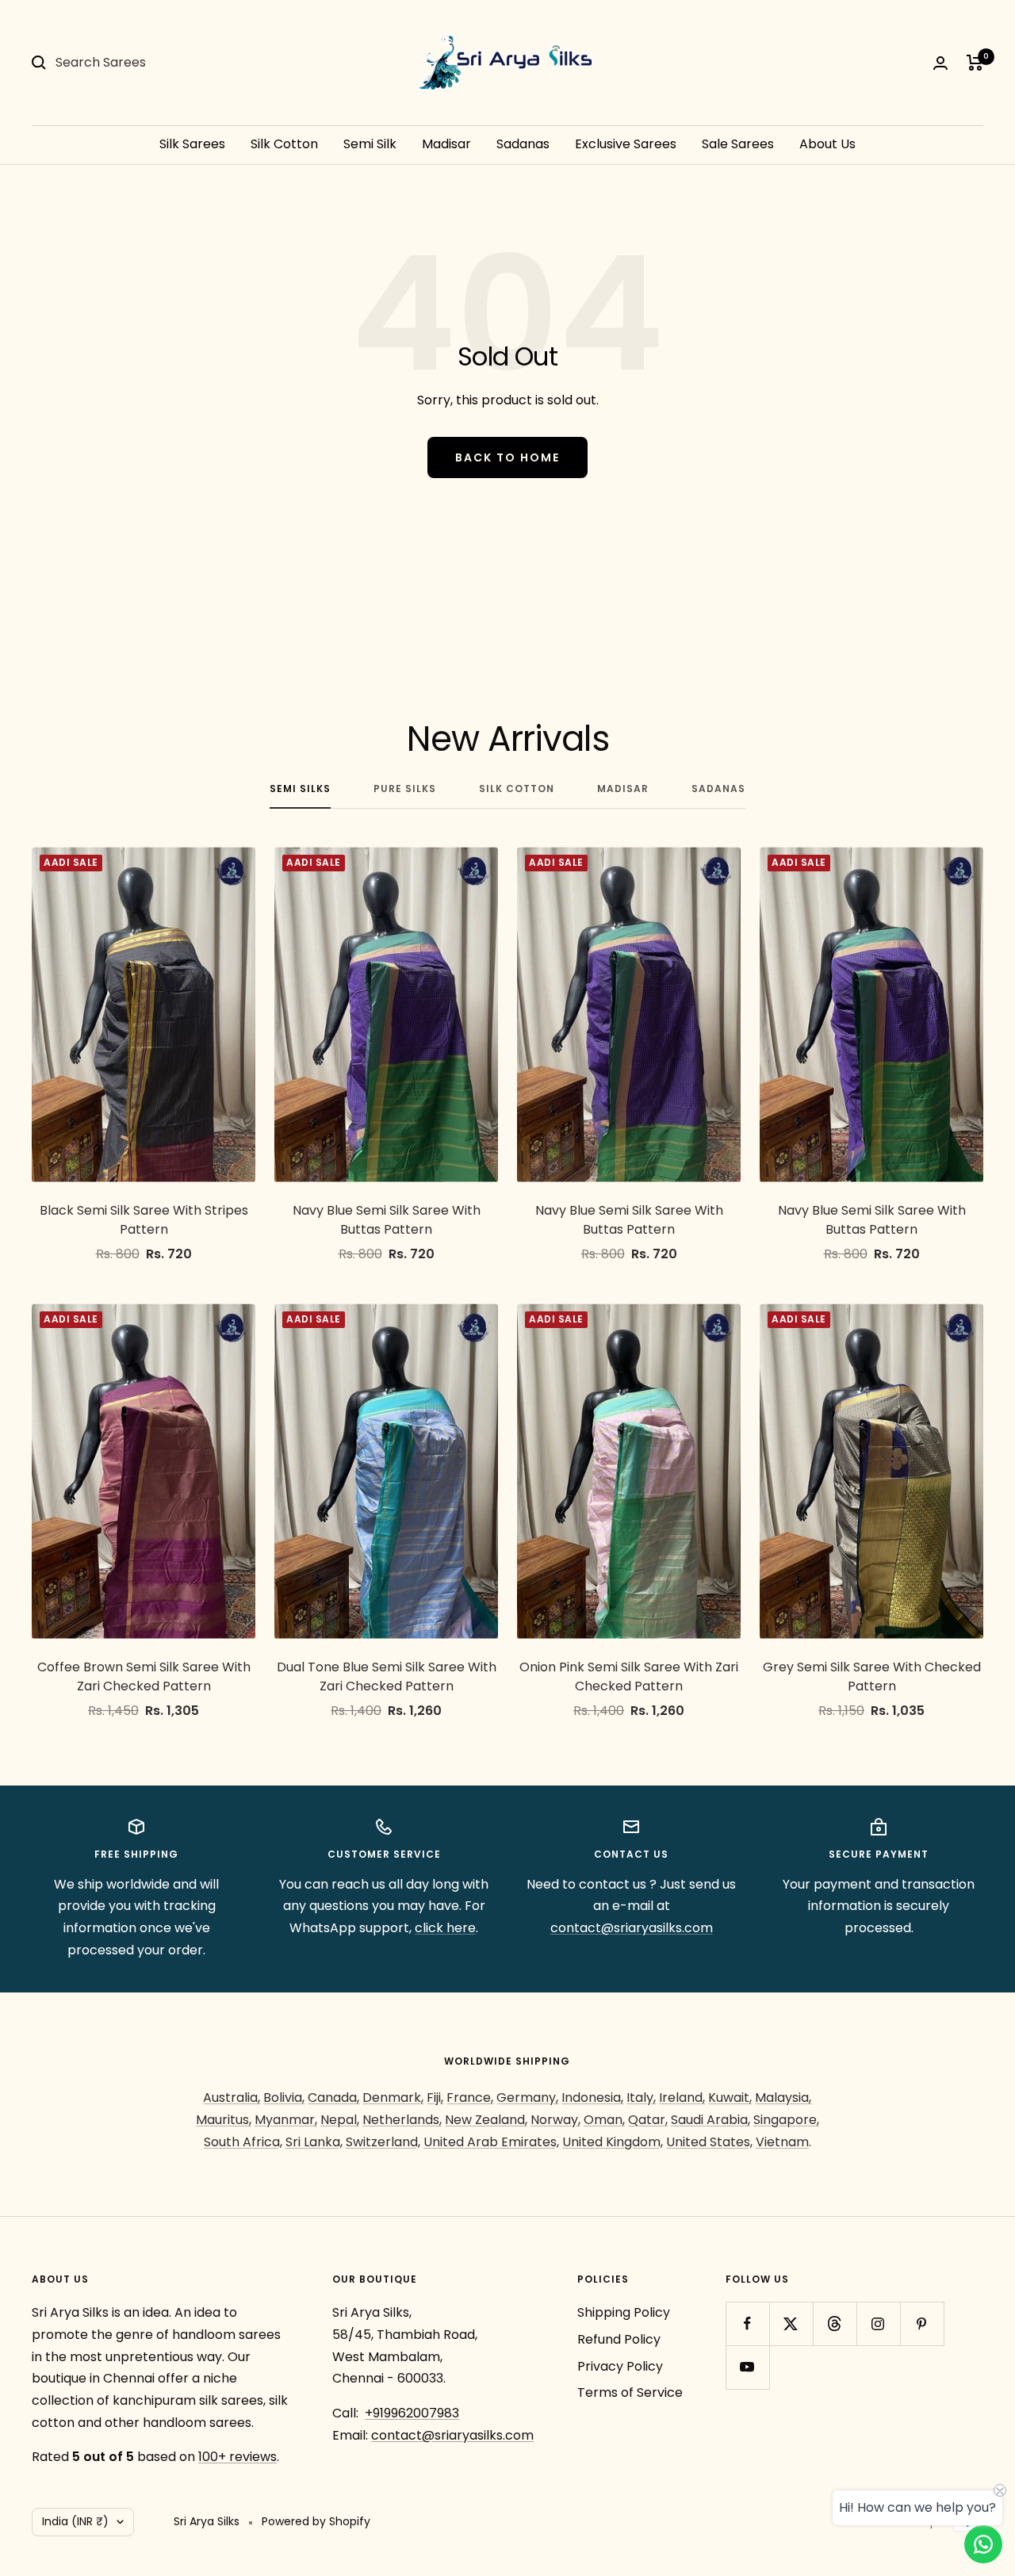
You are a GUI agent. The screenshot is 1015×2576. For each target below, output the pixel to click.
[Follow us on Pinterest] (922, 2323)
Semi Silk (370, 144)
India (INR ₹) (75, 2521)
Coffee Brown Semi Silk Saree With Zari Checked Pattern (144, 1677)
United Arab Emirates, (491, 2142)
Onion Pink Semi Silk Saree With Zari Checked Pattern (629, 1677)
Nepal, (340, 2120)
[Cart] (975, 63)
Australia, (232, 2098)
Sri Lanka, (314, 2142)
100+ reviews (237, 2457)
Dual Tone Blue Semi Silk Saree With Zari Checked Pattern (387, 1677)
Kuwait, (730, 2098)
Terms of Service (630, 2392)
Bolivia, (284, 2098)
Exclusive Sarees (626, 144)
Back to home (507, 457)
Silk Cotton (284, 144)
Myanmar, (286, 2120)
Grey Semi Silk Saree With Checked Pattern (872, 1677)
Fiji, (435, 2098)
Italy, (641, 2098)
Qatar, (648, 2120)
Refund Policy (619, 2339)
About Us (827, 144)
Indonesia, (592, 2098)
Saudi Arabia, (710, 2120)
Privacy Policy (620, 2366)
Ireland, (682, 2098)
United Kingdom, (613, 2142)
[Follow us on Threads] (835, 2323)
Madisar (446, 144)
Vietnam (782, 2142)
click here (445, 1928)
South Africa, (243, 2142)
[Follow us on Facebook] (747, 2323)
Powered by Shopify (316, 2521)
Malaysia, (783, 2098)
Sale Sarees (738, 144)
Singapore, (786, 2120)
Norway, (555, 2120)
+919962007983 (412, 2413)
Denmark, (393, 2098)
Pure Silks (405, 789)
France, (470, 2098)
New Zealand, (486, 2120)
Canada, (333, 2098)
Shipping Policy (624, 2312)
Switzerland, (383, 2142)
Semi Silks (300, 789)
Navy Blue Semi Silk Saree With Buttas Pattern (387, 1220)
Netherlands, (402, 2120)
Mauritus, (224, 2120)
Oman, (604, 2120)
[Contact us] (983, 2544)
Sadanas (523, 144)
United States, (709, 2142)
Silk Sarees (192, 144)
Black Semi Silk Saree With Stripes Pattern (144, 1220)
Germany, (527, 2098)
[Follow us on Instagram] (878, 2323)
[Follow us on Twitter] (791, 2323)
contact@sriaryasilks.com (632, 1928)
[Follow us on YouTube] (747, 2367)
